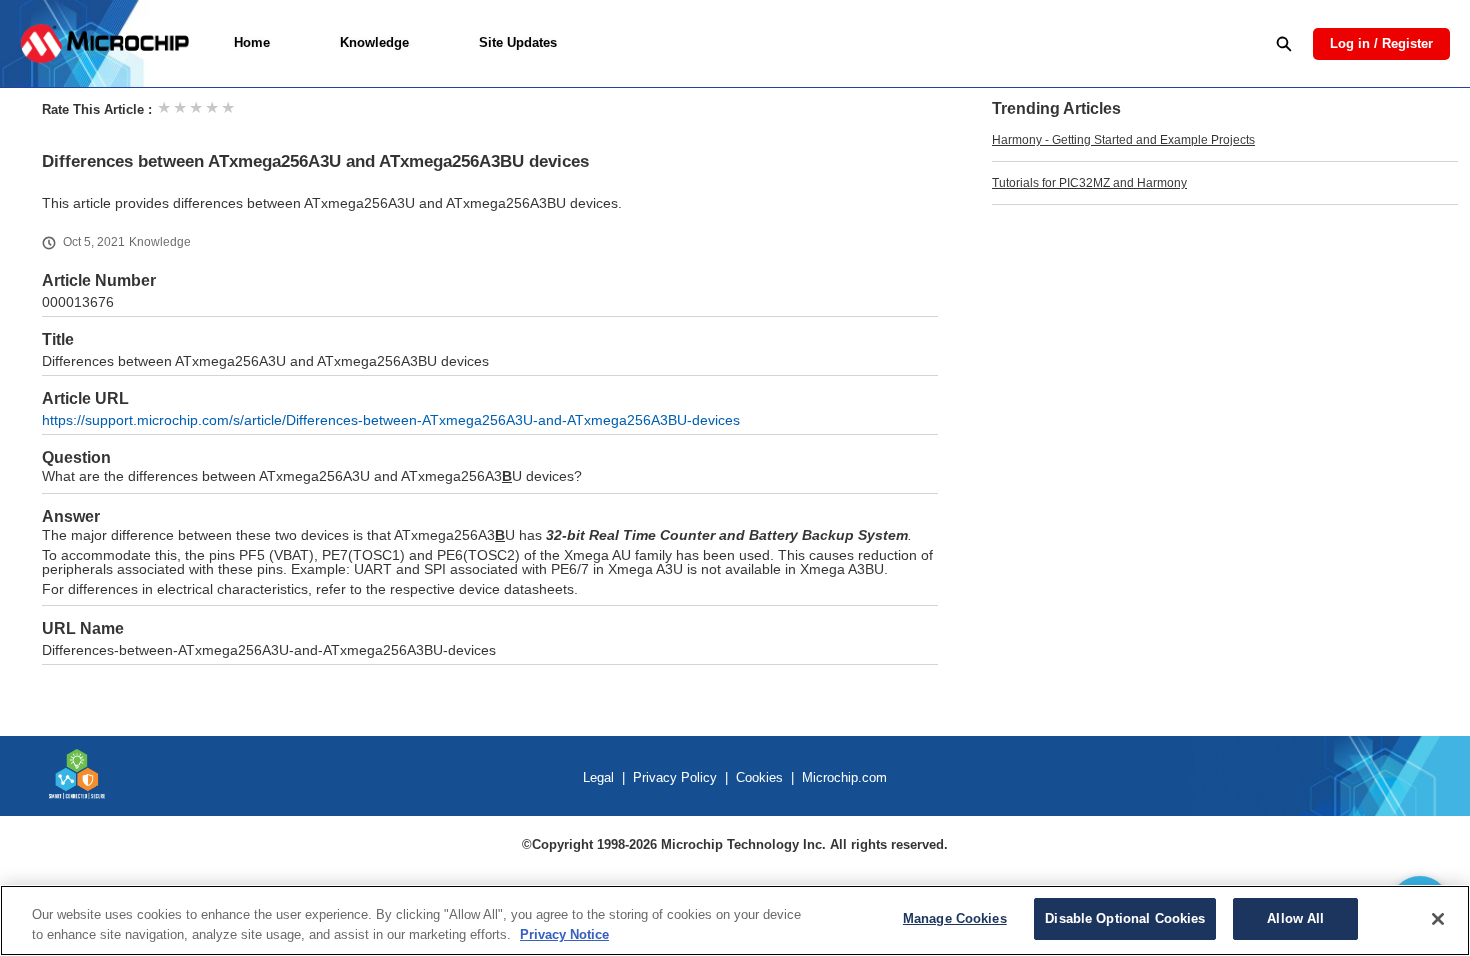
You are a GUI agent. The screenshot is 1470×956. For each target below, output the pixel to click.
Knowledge (374, 42)
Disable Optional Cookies (1125, 918)
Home (252, 42)
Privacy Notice (564, 934)
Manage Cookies (955, 918)
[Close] (1438, 919)
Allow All (1295, 918)
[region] (735, 920)
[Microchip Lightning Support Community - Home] (104, 43)
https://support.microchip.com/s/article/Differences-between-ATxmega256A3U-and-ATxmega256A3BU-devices (391, 420)
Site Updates (518, 42)
